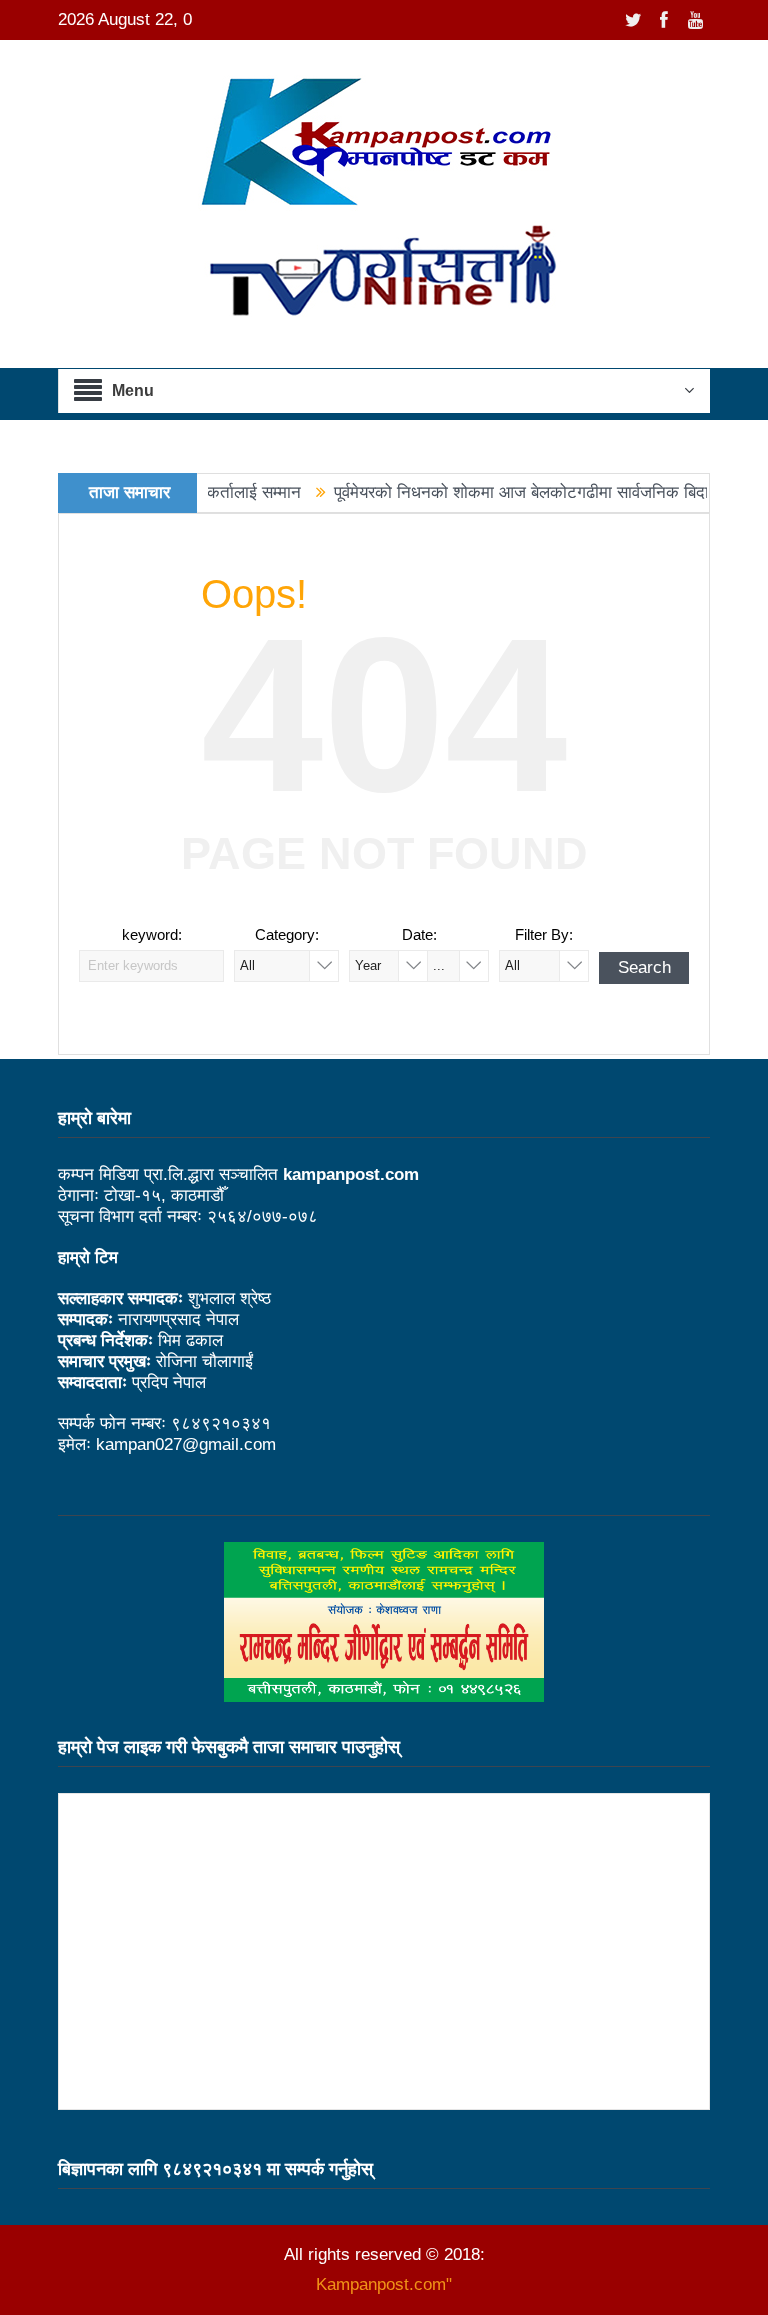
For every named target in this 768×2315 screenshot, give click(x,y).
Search (644, 967)
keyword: (152, 934)
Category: (287, 934)
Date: (419, 934)
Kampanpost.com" (384, 2284)
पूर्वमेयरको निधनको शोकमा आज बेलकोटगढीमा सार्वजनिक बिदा (485, 492)
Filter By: (544, 934)
